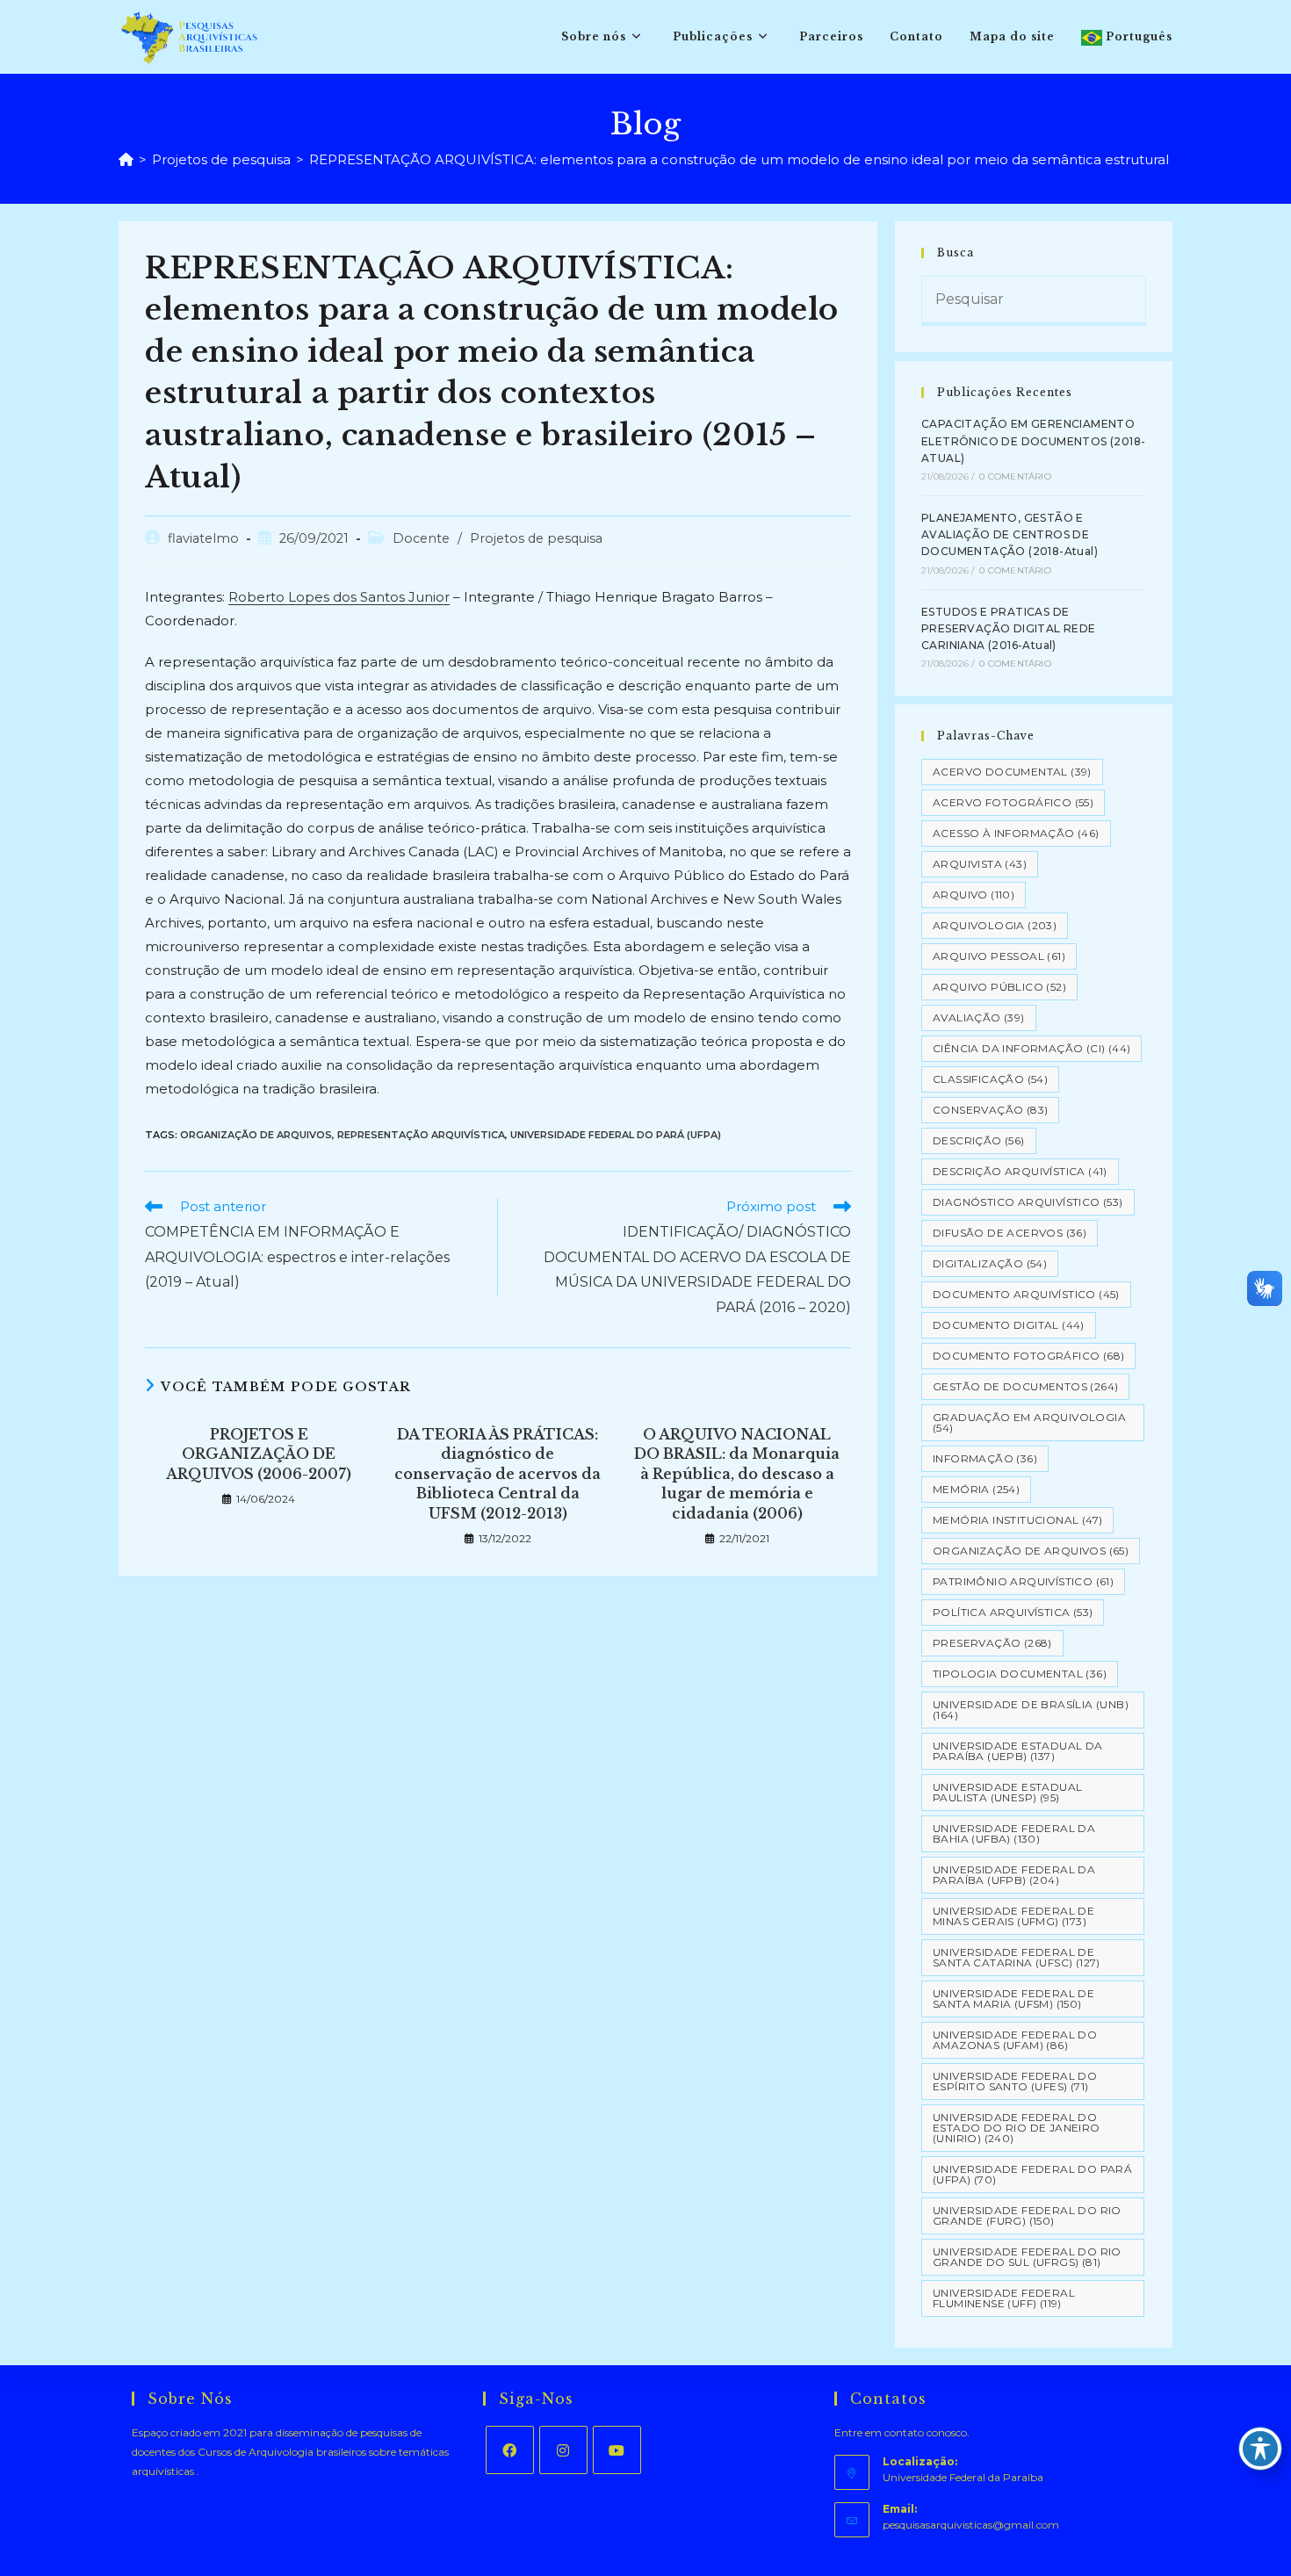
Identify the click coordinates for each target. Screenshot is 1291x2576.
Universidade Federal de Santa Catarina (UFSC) (1017, 1957)
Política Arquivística (1013, 1612)
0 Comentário (1015, 476)
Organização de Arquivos (256, 1135)
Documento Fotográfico (1028, 1356)
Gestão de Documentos (1025, 1386)
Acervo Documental (1012, 772)
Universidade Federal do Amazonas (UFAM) (1015, 2040)
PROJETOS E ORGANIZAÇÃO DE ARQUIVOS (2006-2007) (259, 1454)
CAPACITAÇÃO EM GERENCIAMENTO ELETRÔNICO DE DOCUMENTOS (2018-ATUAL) (1033, 440)
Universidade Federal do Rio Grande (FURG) (1027, 2215)
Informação (985, 1458)
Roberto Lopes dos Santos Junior (339, 597)
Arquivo (974, 895)
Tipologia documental (1020, 1674)
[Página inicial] (126, 159)
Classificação (990, 1079)
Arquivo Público (999, 987)
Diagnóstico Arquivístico (1028, 1202)
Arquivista (980, 864)
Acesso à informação (1016, 833)
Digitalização (990, 1263)
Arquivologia (995, 925)
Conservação (990, 1110)
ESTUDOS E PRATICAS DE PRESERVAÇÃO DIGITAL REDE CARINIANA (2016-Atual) (1009, 628)
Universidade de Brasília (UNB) (1031, 1710)
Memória (976, 1489)
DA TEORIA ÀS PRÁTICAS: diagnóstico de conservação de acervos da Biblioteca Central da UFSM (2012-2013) (498, 1474)
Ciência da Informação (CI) (1031, 1048)
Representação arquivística (421, 1135)
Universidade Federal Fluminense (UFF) (1004, 2298)
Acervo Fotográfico (1013, 802)
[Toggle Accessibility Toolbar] (1260, 2449)
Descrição (979, 1140)
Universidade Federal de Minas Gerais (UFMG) (1013, 1916)
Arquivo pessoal (999, 956)
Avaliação (979, 1017)
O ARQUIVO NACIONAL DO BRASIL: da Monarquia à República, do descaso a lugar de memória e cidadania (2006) (737, 1474)
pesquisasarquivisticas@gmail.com (971, 2525)
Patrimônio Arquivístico (1023, 1581)
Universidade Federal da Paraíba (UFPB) (1014, 1875)
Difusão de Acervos (1010, 1233)
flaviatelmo (203, 538)
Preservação (992, 1643)
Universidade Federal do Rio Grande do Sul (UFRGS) (1027, 2257)
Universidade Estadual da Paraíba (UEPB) (1018, 1751)
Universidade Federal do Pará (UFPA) (616, 1135)
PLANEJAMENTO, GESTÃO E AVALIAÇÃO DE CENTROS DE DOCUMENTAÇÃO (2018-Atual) (1010, 534)
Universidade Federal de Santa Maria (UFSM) (1013, 1999)
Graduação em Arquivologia (1029, 1422)
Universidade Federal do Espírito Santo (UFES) (1015, 2081)
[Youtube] (617, 2450)
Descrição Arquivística (1020, 1171)
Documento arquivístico (1026, 1294)
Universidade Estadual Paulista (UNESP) (1007, 1792)
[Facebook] (510, 2450)
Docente (421, 538)
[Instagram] (563, 2450)
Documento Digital (1009, 1325)
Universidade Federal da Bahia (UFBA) (1014, 1833)
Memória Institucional (1017, 1520)
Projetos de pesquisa (536, 538)
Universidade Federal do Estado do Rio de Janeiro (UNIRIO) (1017, 2128)
